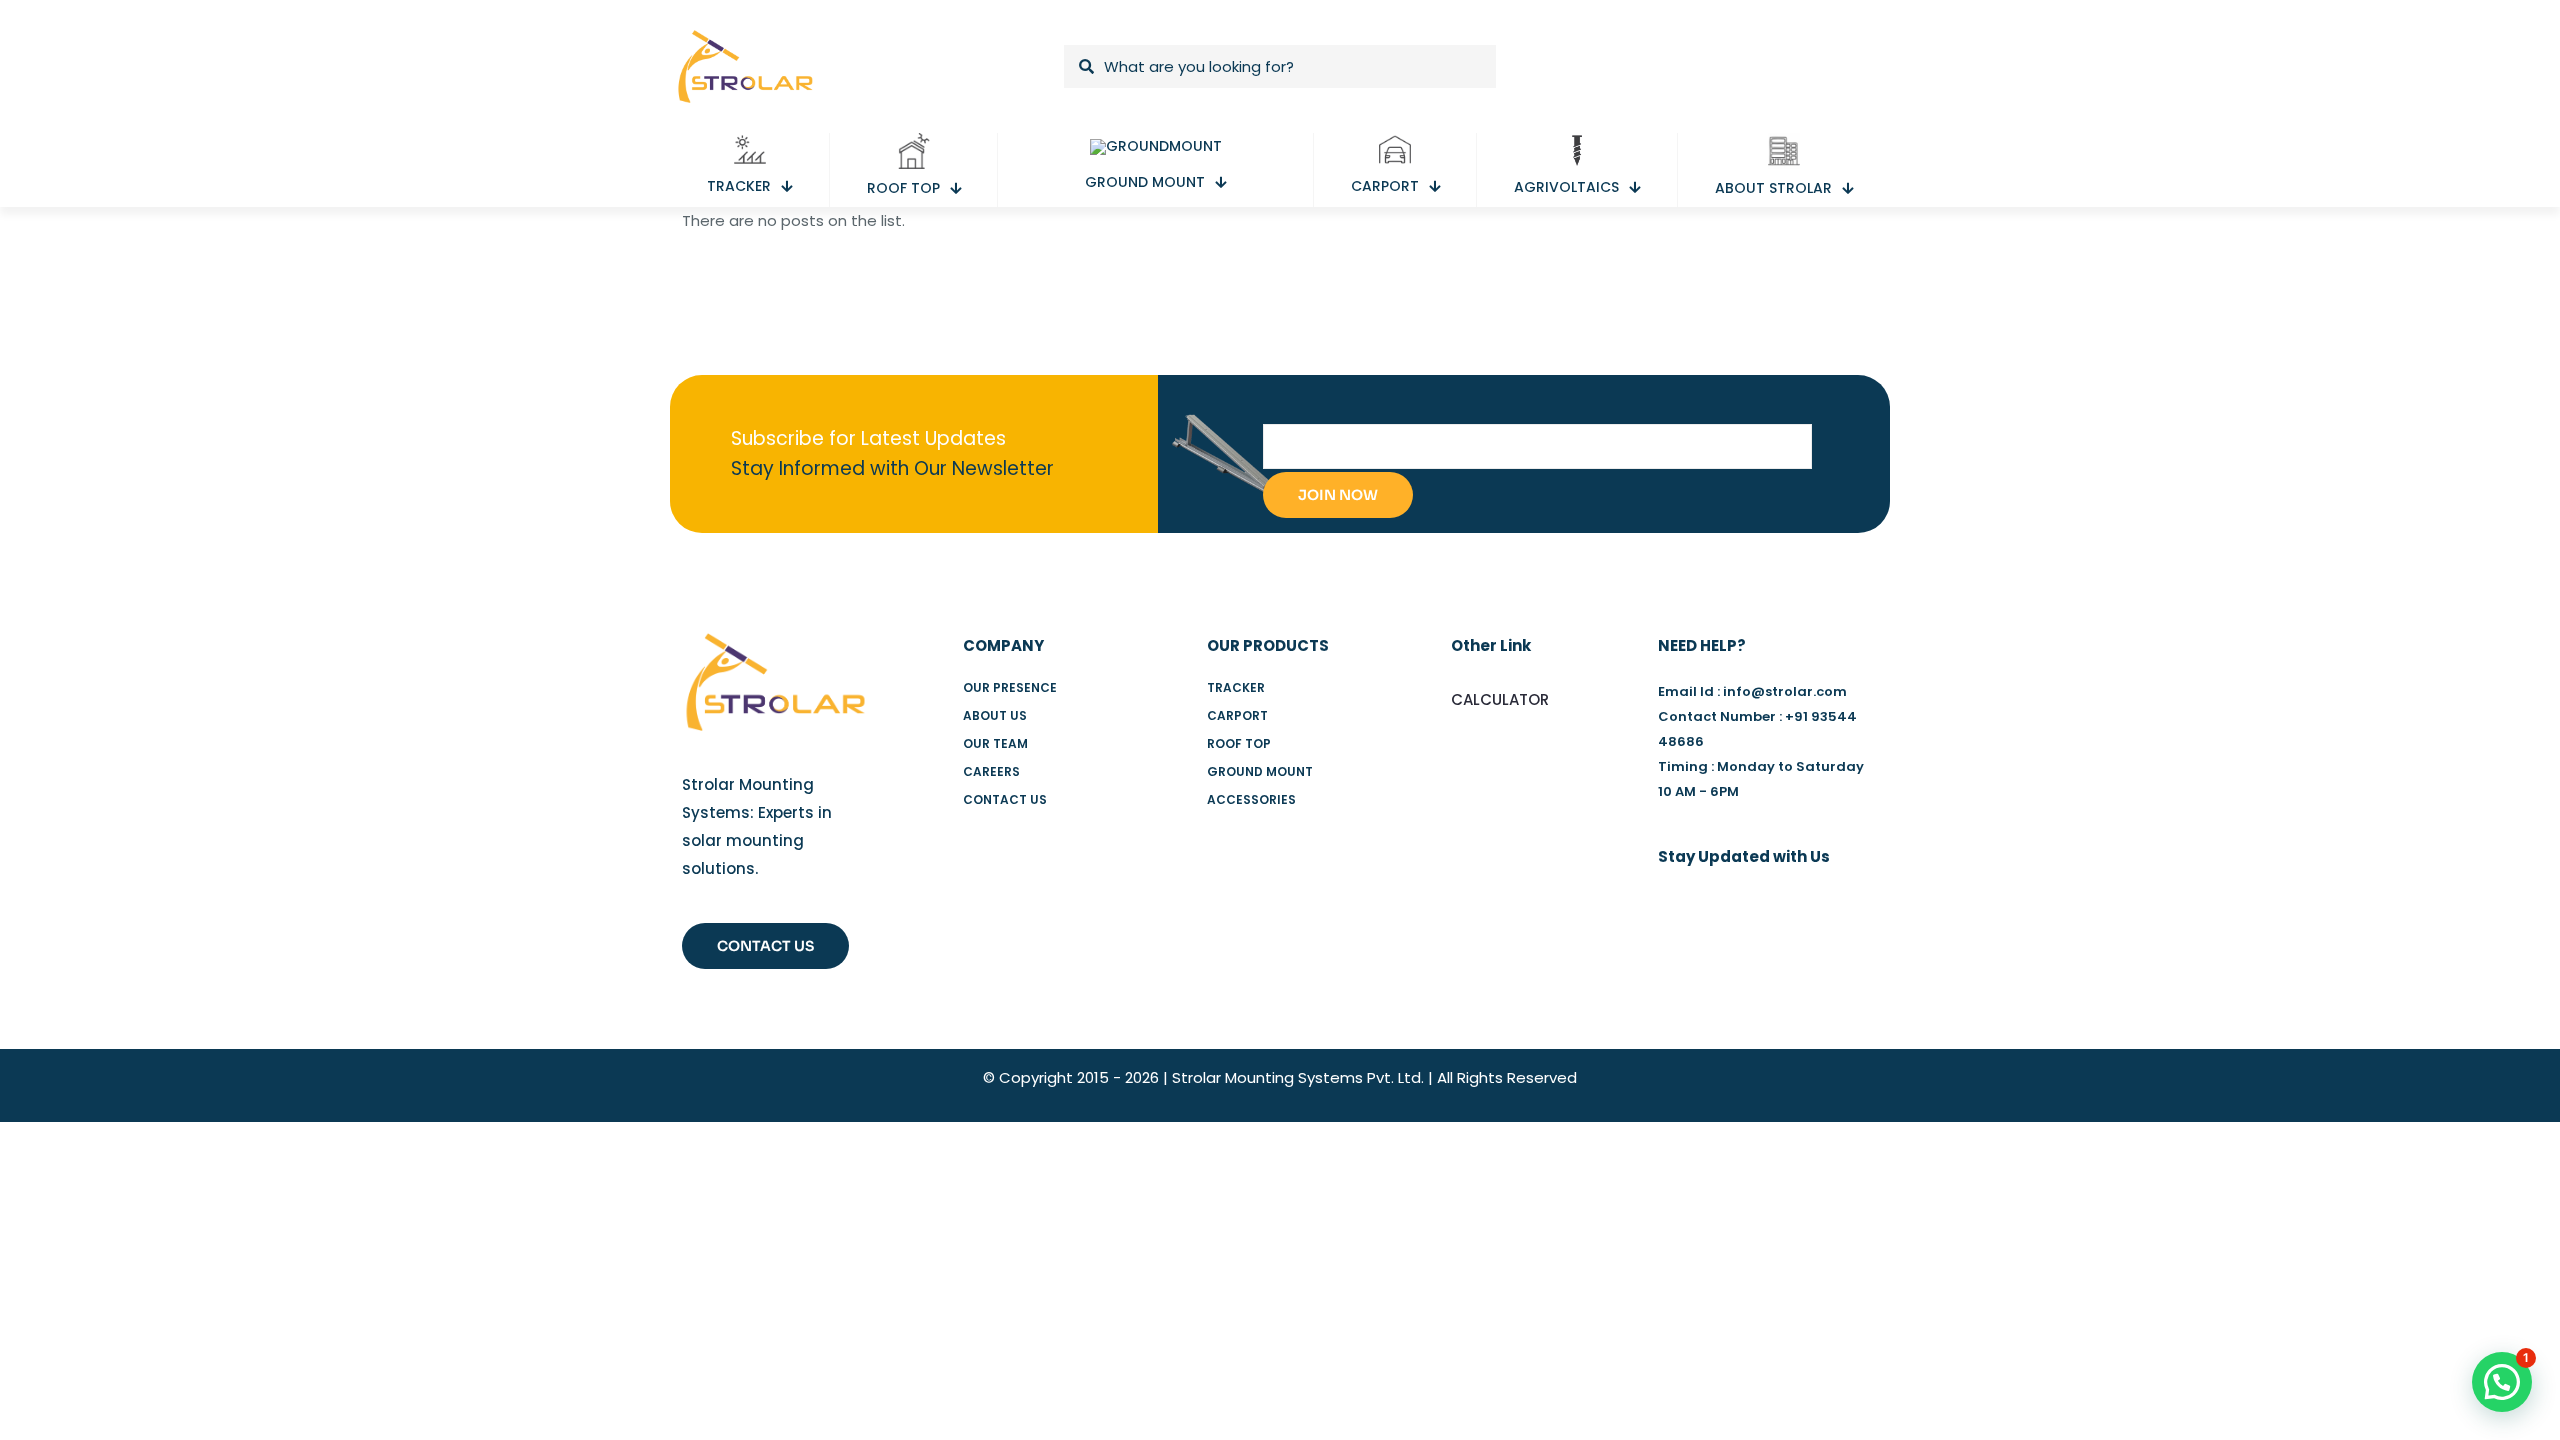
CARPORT (1237, 715)
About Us (995, 715)
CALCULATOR (1500, 699)
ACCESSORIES (1251, 799)
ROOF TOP (1239, 743)
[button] (2502, 1382)
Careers (991, 771)
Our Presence (1010, 687)
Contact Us (1005, 799)
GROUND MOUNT (1260, 771)
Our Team (995, 743)
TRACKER (1236, 687)
